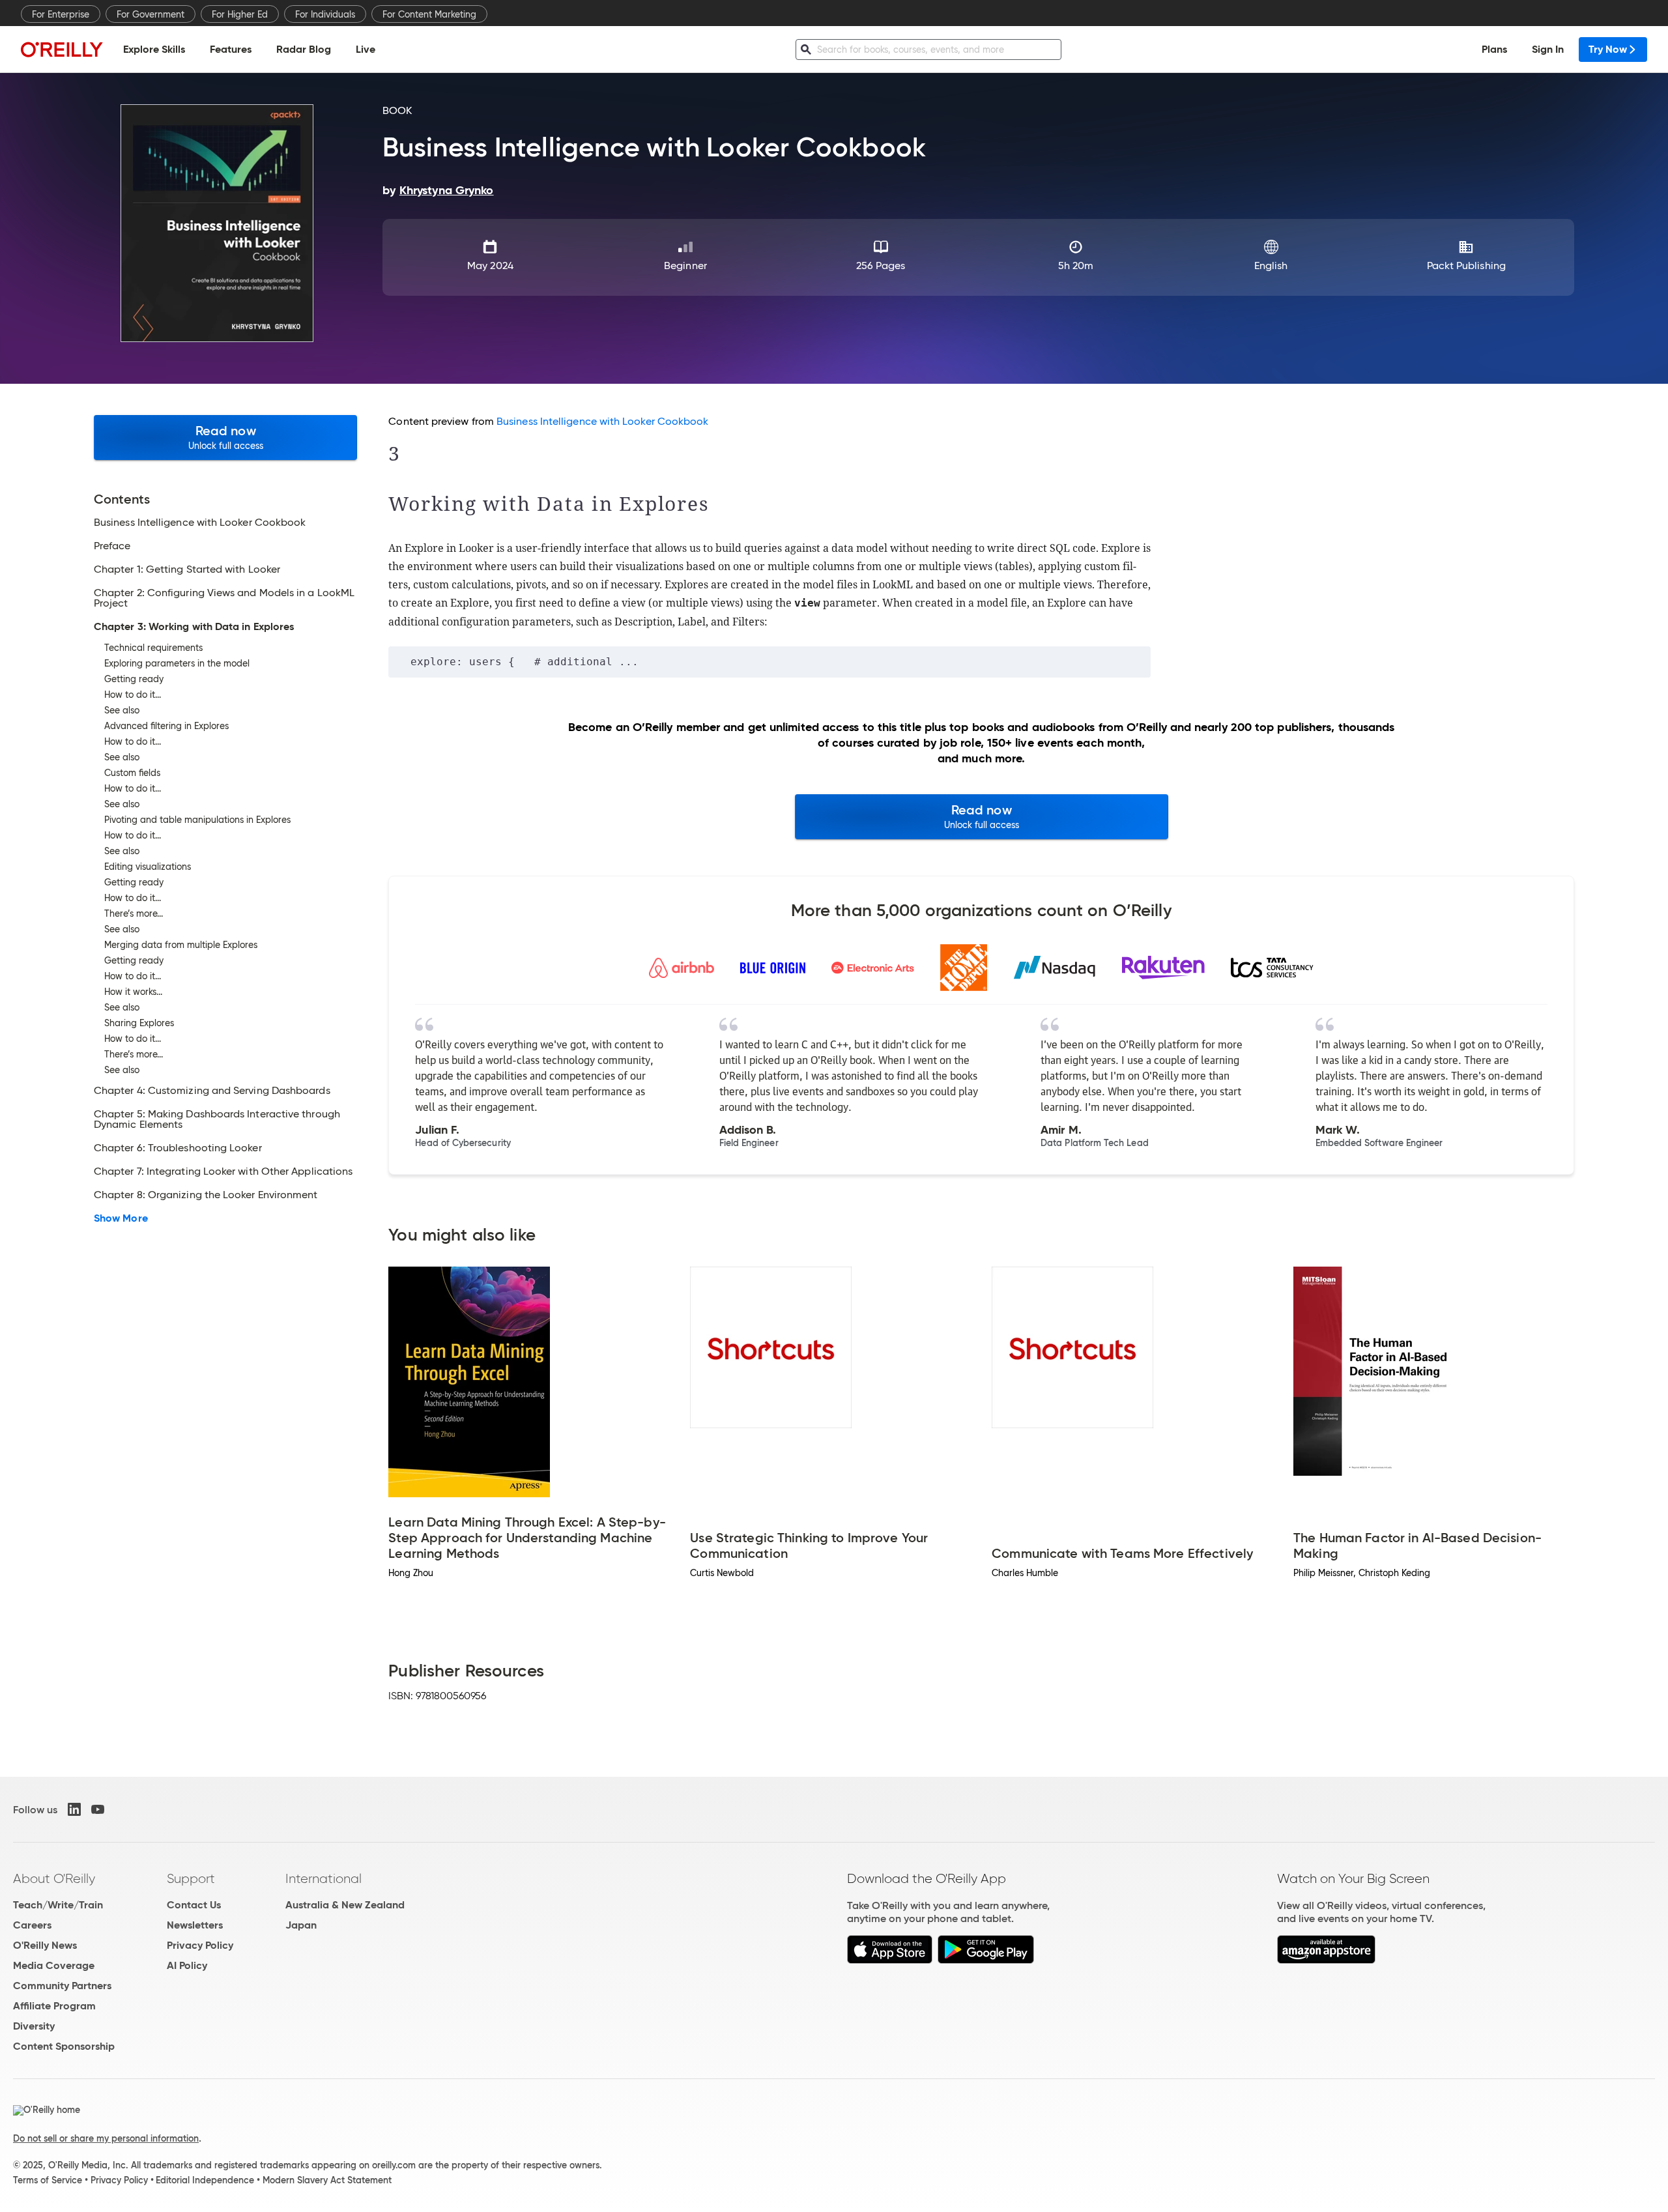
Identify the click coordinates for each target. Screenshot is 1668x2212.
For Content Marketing (429, 14)
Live (366, 49)
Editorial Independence (205, 2180)
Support (191, 1878)
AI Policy (187, 1965)
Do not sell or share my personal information (106, 2138)
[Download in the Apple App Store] (890, 1960)
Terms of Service (48, 2180)
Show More (121, 1218)
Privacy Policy (200, 1945)
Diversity (34, 2026)
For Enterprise (61, 14)
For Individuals (325, 14)
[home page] (62, 49)
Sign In (1548, 49)
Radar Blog (304, 49)
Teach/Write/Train (58, 1905)
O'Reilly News (45, 1945)
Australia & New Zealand (345, 1905)
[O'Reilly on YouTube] (98, 1809)
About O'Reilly (54, 1878)
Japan (301, 1925)
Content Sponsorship (64, 2046)
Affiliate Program (54, 2006)
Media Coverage (54, 1965)
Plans (1494, 49)
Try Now (1608, 49)
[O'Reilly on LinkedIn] (74, 1809)
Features (231, 49)
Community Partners (62, 1986)
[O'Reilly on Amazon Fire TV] (1326, 1960)
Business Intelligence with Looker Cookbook (602, 421)
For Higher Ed (240, 14)
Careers (32, 1925)
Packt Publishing (1466, 266)
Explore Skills (154, 49)
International (324, 1878)
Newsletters (195, 1925)
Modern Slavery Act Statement (327, 2180)
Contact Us (194, 1905)
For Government (151, 14)
